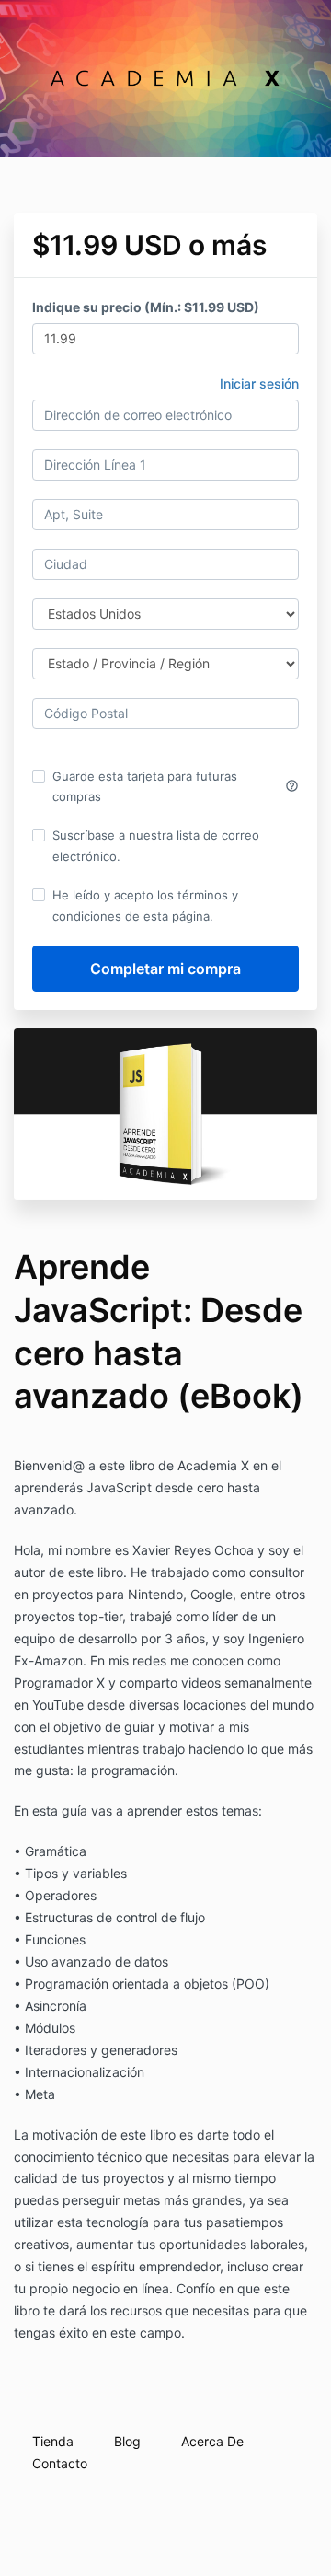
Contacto (60, 2463)
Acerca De (212, 2441)
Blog (127, 2441)
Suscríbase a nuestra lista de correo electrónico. (156, 845)
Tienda (53, 2441)
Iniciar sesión (259, 383)
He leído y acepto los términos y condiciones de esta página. (145, 905)
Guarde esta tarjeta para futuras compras (176, 786)
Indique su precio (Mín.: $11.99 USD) (146, 307)
